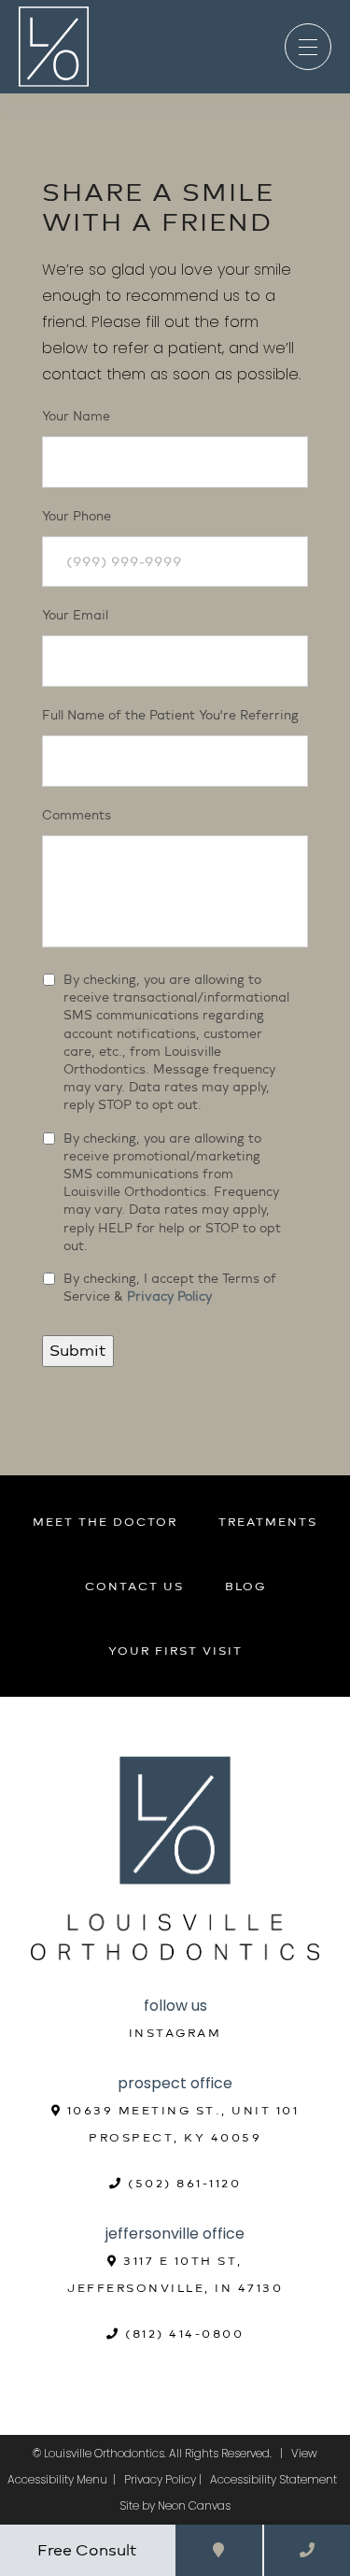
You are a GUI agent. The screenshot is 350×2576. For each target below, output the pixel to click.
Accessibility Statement (273, 2479)
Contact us (134, 1587)
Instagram (175, 2033)
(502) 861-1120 (182, 2184)
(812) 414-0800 (182, 2334)
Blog (245, 1587)
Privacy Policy (169, 1296)
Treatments (268, 1522)
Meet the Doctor (105, 1522)
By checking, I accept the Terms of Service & (170, 1288)
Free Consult (87, 2550)
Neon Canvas (194, 2505)
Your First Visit (175, 1651)
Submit (78, 1351)
